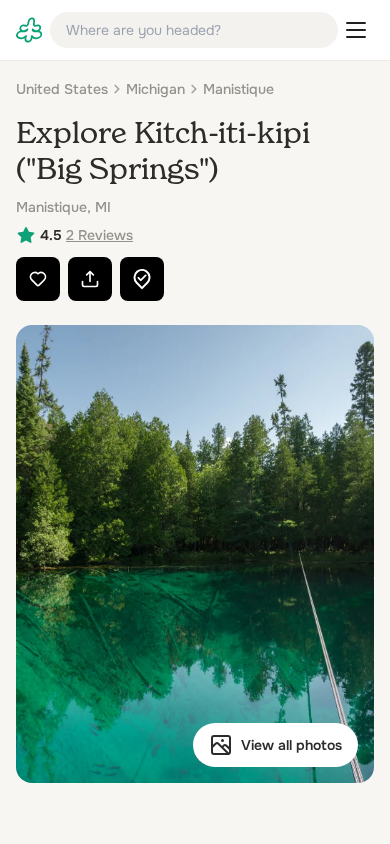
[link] (29, 30)
